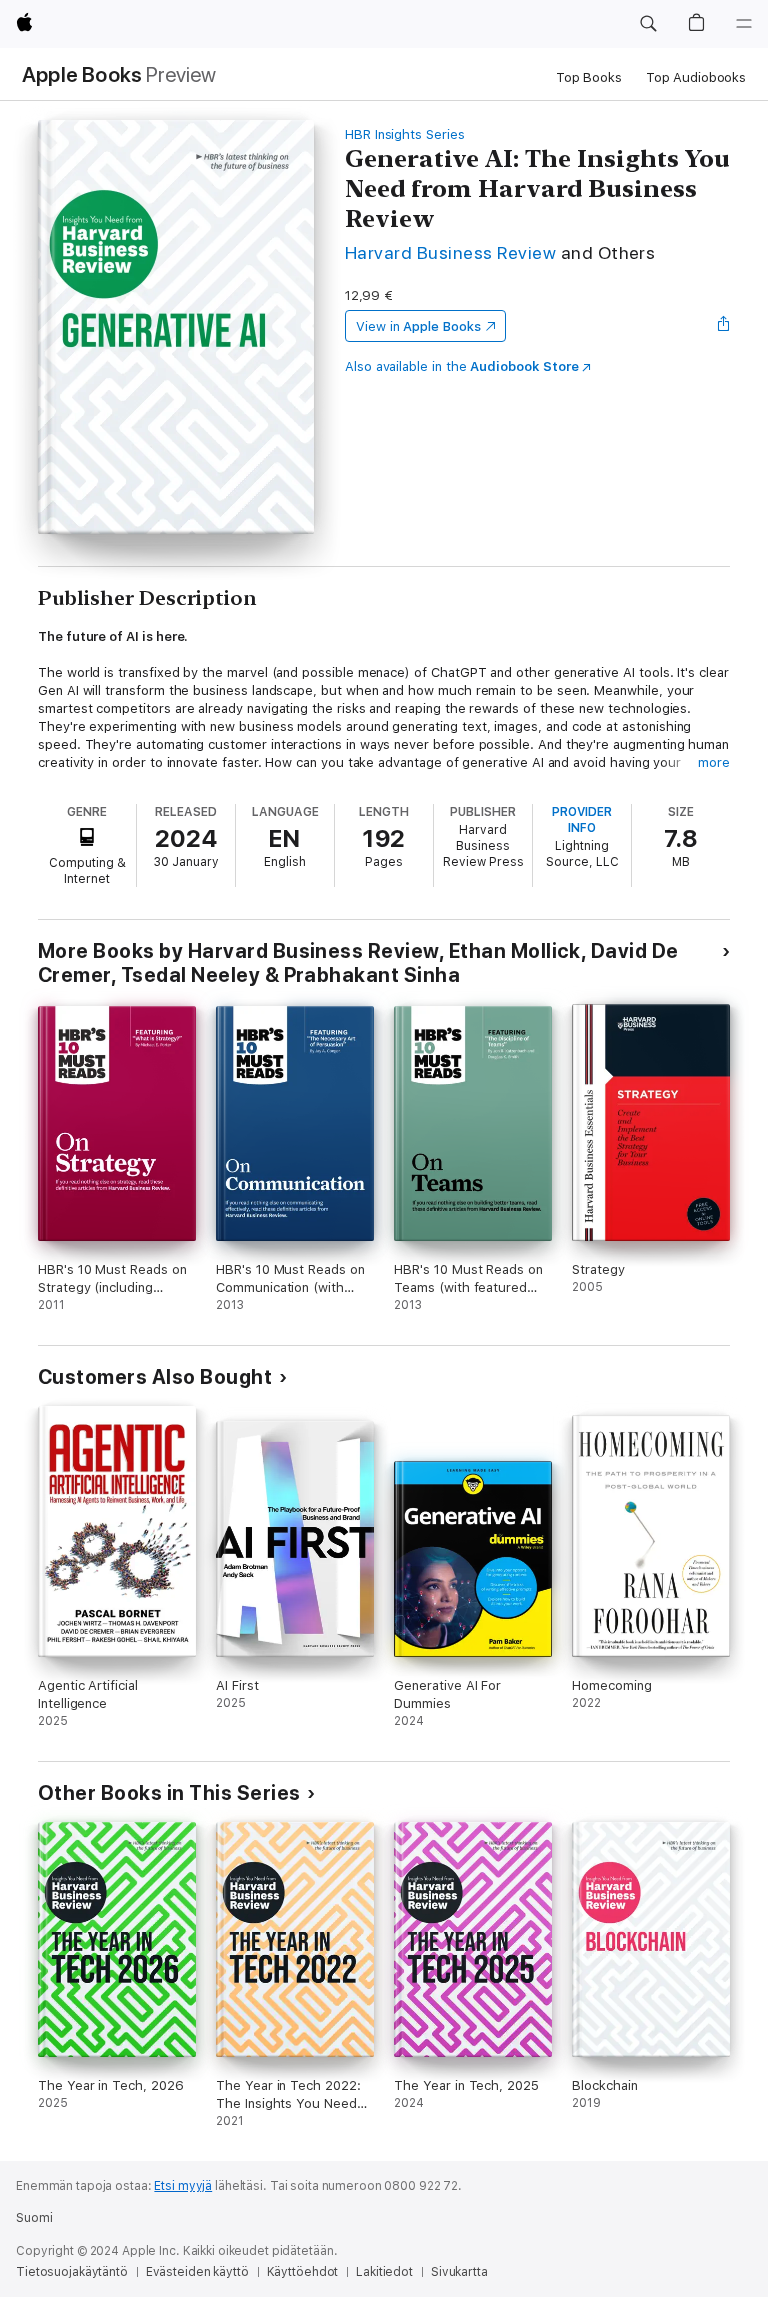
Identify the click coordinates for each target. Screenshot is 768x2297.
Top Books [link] (589, 77)
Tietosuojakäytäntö (72, 2272)
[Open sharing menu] (724, 326)
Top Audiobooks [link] (696, 77)
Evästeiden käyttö (197, 2272)
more (714, 762)
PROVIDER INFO (582, 820)
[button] (648, 24)
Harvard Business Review (450, 252)
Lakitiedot (384, 2272)
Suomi (34, 2218)
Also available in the (462, 366)
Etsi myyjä (183, 2186)
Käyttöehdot (303, 2272)
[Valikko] (744, 24)
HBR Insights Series (405, 134)
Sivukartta (459, 2272)
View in (418, 326)
